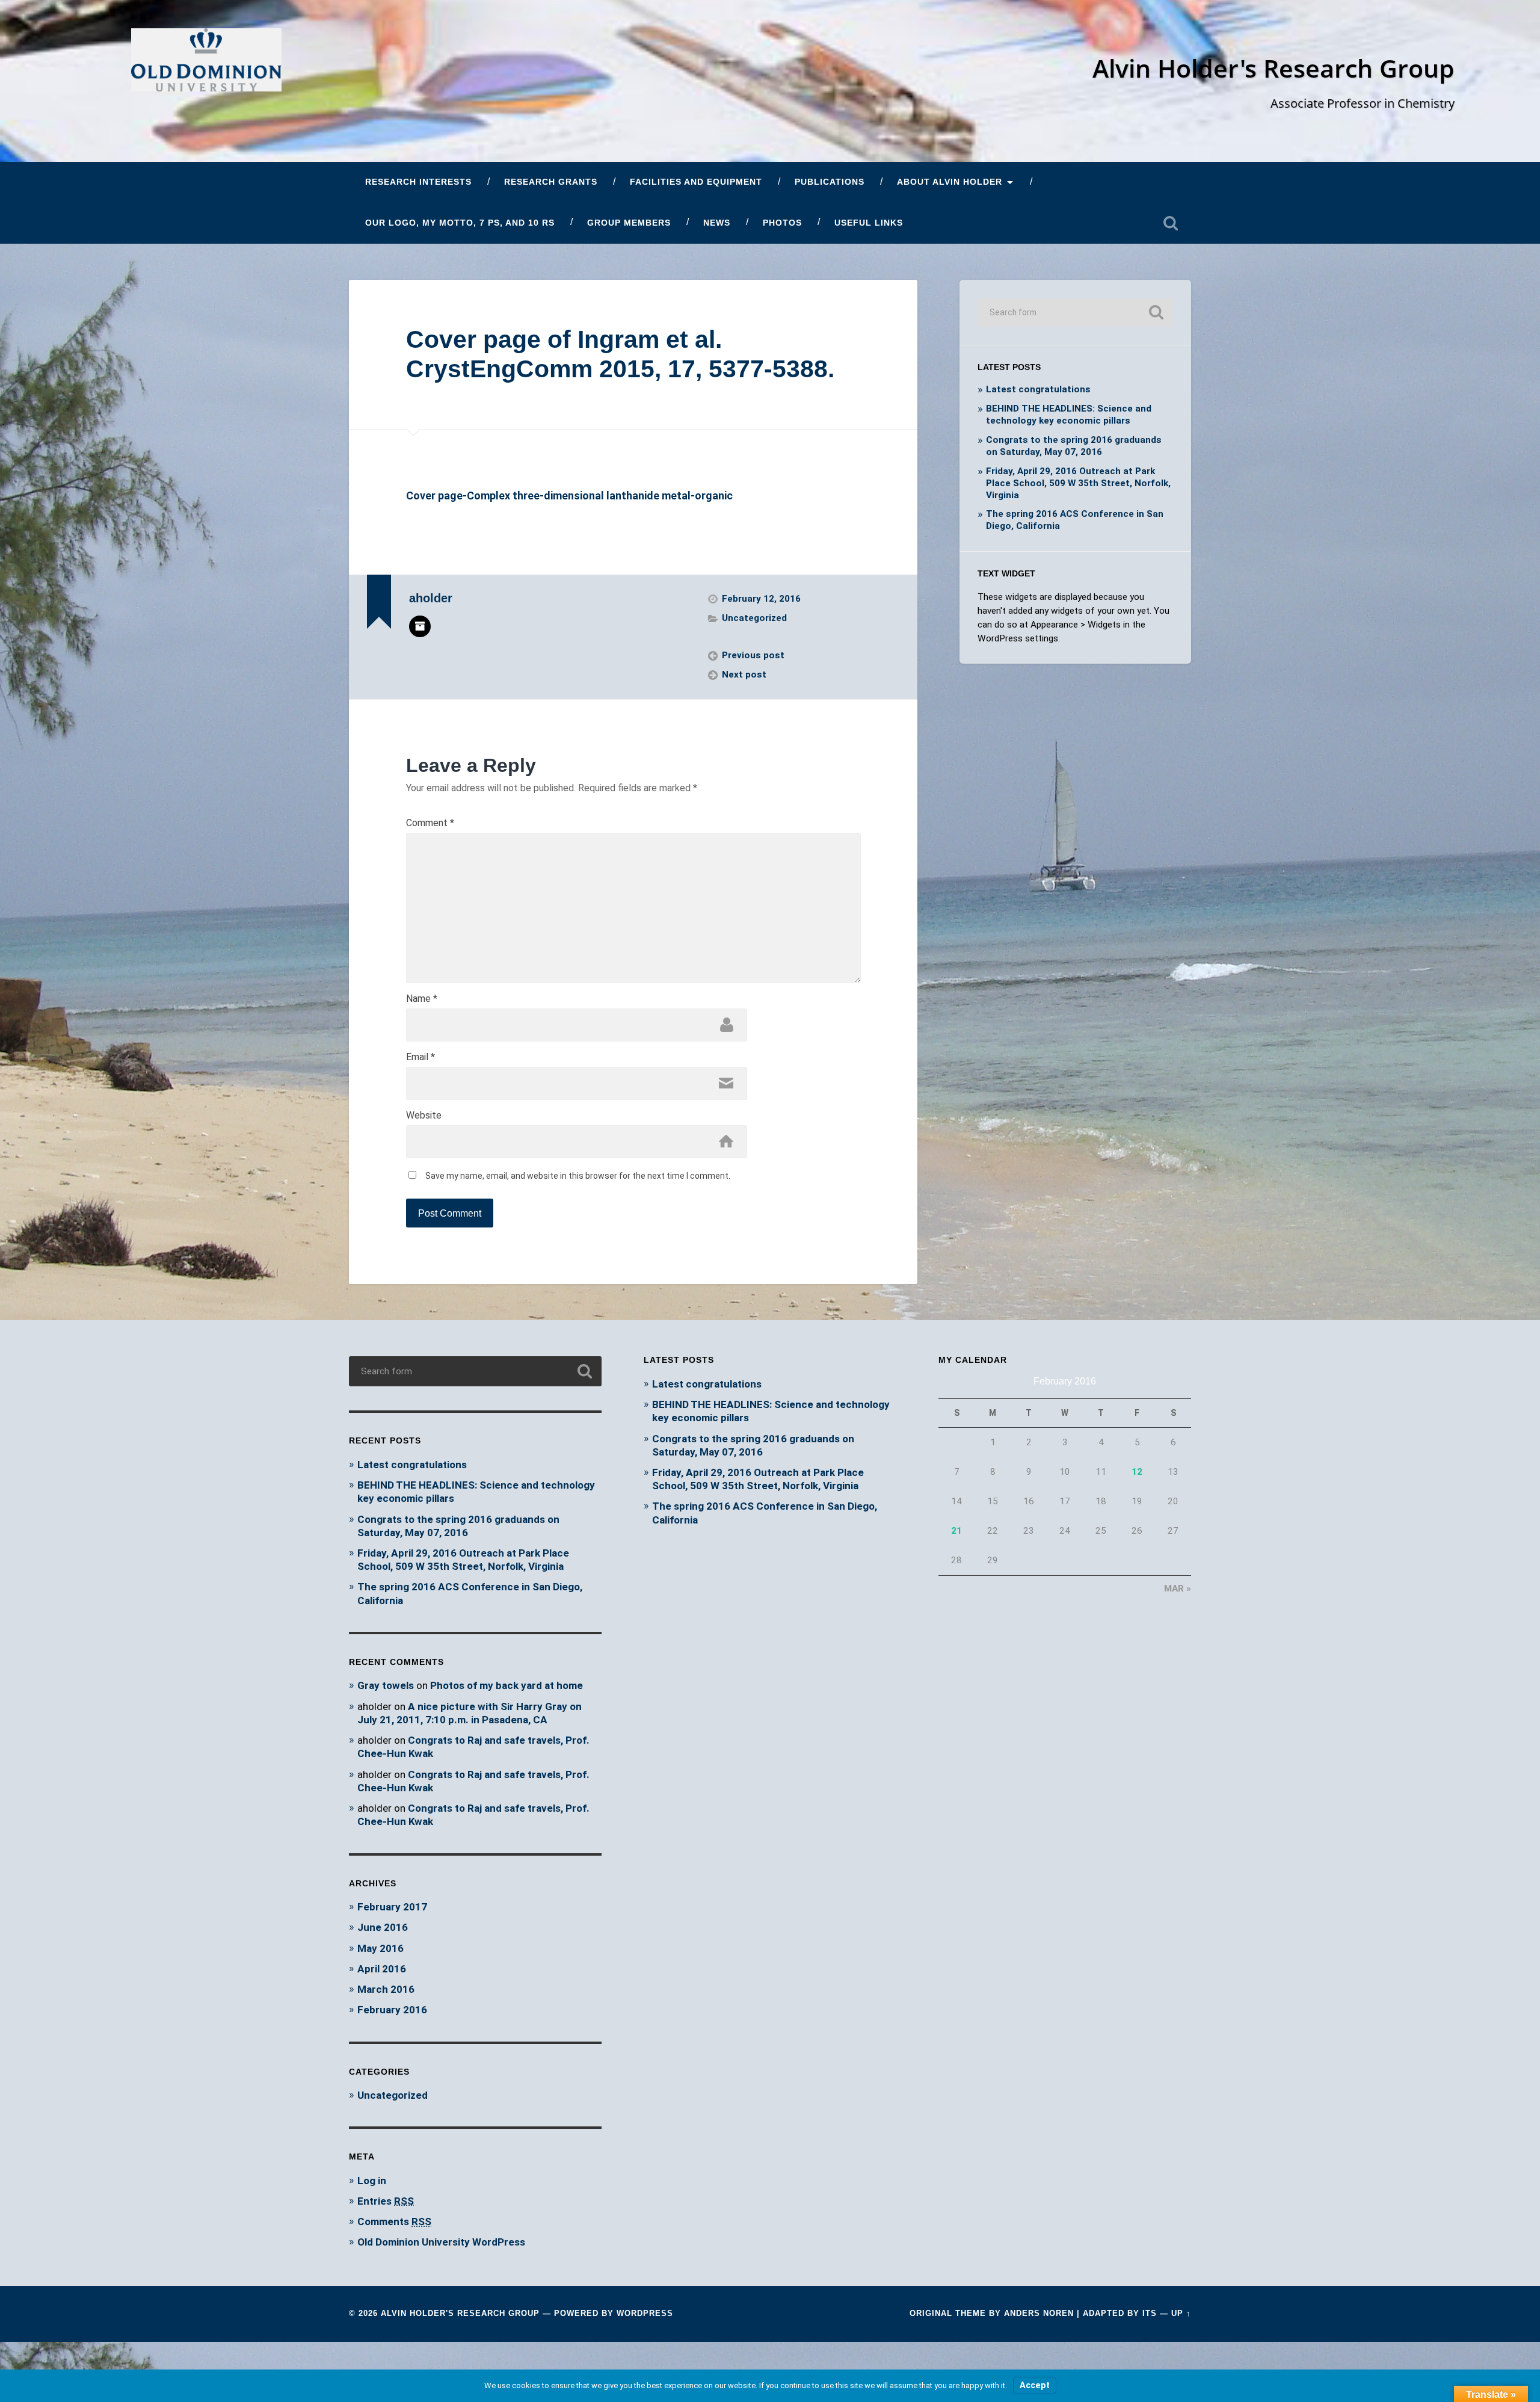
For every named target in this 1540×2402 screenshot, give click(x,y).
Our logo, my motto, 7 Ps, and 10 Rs (460, 223)
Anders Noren (1039, 2313)
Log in (372, 2181)
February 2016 (392, 2010)
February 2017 (392, 1907)
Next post (744, 675)
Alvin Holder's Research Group (1274, 68)
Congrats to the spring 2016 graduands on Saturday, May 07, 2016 (1074, 446)
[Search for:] (1075, 312)
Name (422, 999)
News (717, 223)
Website (424, 1116)
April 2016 (382, 1969)
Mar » (1178, 1588)
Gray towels (386, 1685)
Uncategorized (754, 618)
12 (1137, 1472)
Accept (1035, 2385)
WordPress (645, 2313)
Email (420, 1057)
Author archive (420, 626)
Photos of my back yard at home (507, 1685)
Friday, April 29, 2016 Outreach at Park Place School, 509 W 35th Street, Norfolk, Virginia (1078, 483)
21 (956, 1531)
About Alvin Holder (950, 182)
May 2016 (380, 1948)
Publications (830, 182)
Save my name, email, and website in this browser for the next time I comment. (578, 1176)
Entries (386, 2201)
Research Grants (551, 182)
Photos (782, 223)
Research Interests (418, 182)
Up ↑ (1181, 2313)
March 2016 (386, 1989)
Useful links (869, 223)
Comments (394, 2221)
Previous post (753, 655)
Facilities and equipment (696, 182)
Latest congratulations (1038, 389)
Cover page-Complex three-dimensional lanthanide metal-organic (569, 496)
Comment (430, 823)
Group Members (629, 223)
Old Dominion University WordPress (441, 2242)
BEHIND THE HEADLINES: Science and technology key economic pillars (1069, 415)
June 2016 (383, 1927)
